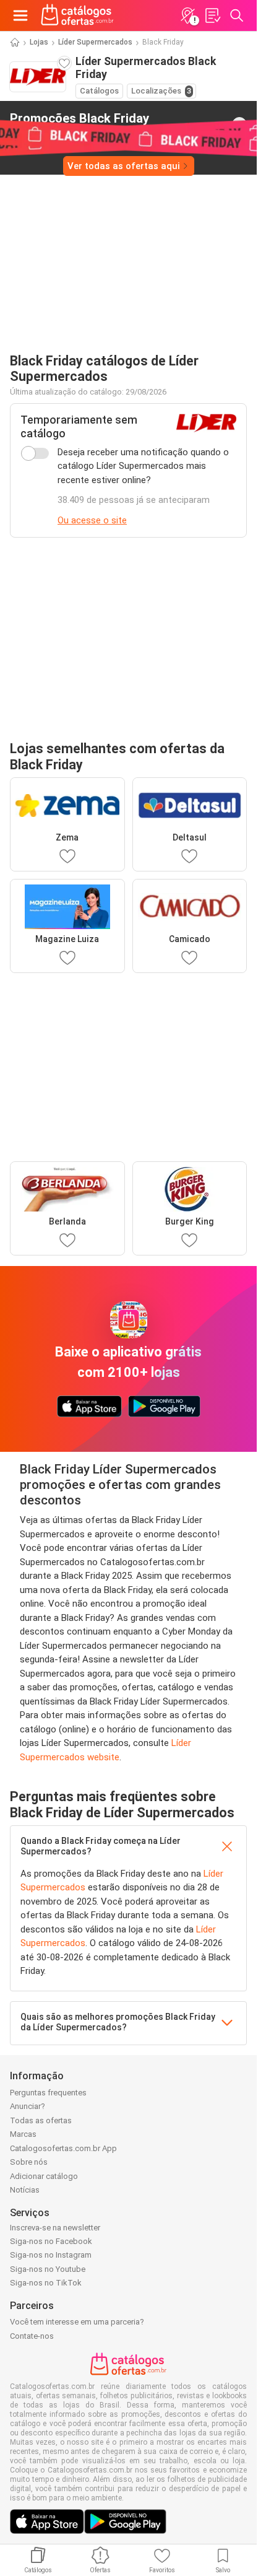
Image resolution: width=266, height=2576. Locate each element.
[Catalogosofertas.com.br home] (77, 15)
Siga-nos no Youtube (48, 2269)
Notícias (25, 2190)
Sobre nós (29, 2162)
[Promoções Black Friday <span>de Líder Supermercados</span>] (239, 124)
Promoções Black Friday (79, 124)
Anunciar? (28, 2106)
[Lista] (212, 15)
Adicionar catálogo (44, 2176)
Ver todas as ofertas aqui (124, 166)
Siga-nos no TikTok (46, 2283)
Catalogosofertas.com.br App (63, 2148)
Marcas (23, 2134)
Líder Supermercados (95, 42)
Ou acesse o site (92, 520)
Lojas (39, 42)
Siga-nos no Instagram (51, 2255)
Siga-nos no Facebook (51, 2241)
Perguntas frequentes (48, 2093)
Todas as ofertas (41, 2120)
